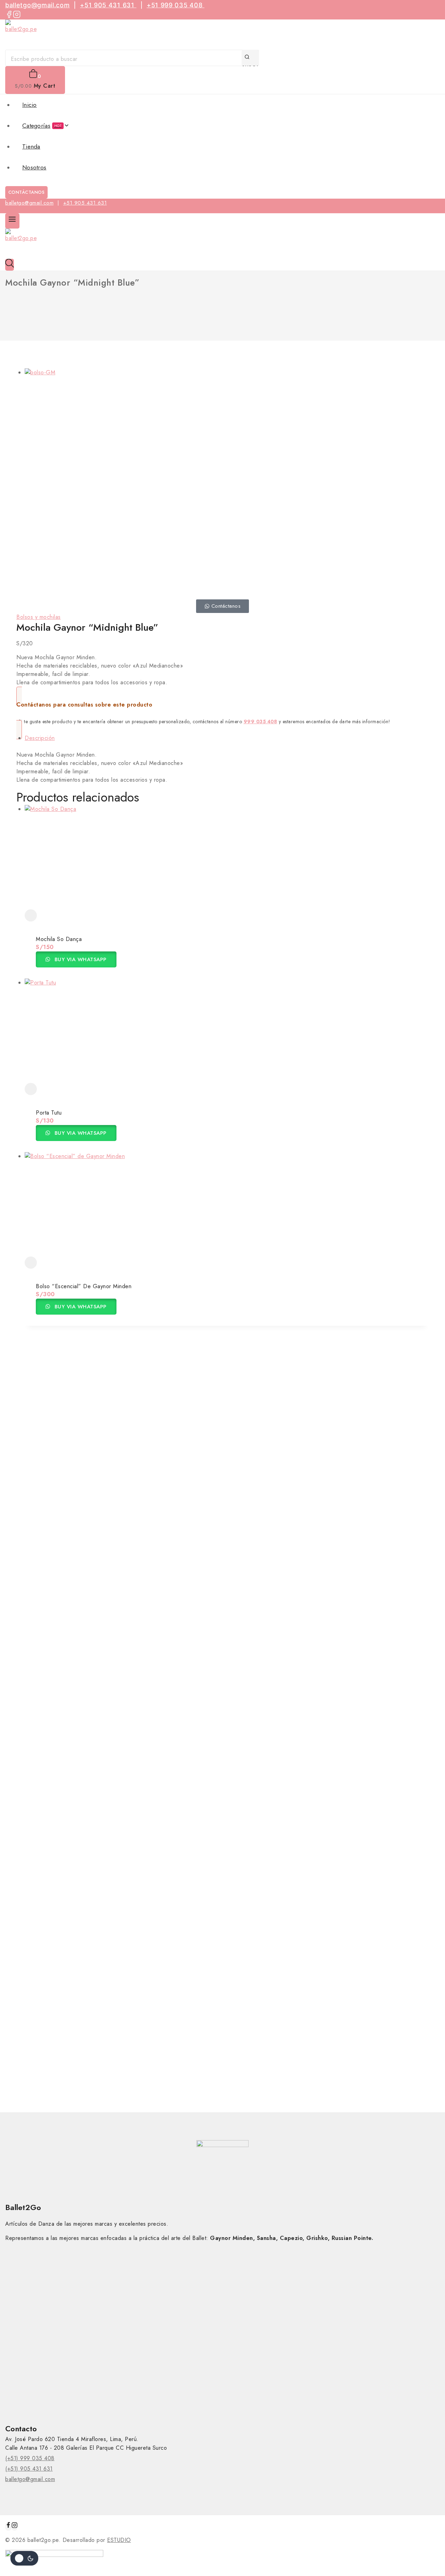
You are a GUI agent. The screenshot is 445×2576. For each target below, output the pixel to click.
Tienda (31, 146)
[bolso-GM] (142, 480)
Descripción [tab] (40, 738)
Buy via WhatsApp (80, 959)
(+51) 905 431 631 (29, 2469)
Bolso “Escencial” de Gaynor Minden (84, 1286)
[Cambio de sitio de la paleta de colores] (24, 2558)
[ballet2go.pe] (222, 35)
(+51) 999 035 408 (30, 2458)
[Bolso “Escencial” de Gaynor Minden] (227, 1204)
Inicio (30, 105)
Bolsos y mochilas (39, 617)
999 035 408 (261, 721)
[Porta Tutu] (227, 1031)
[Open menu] (12, 221)
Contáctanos (27, 192)
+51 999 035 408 (176, 5)
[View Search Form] (10, 265)
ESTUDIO (119, 2540)
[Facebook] (9, 15)
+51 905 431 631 (108, 5)
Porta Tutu (49, 1113)
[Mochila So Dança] (227, 857)
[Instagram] (17, 15)
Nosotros (34, 167)
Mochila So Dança (59, 939)
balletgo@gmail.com (38, 5)
